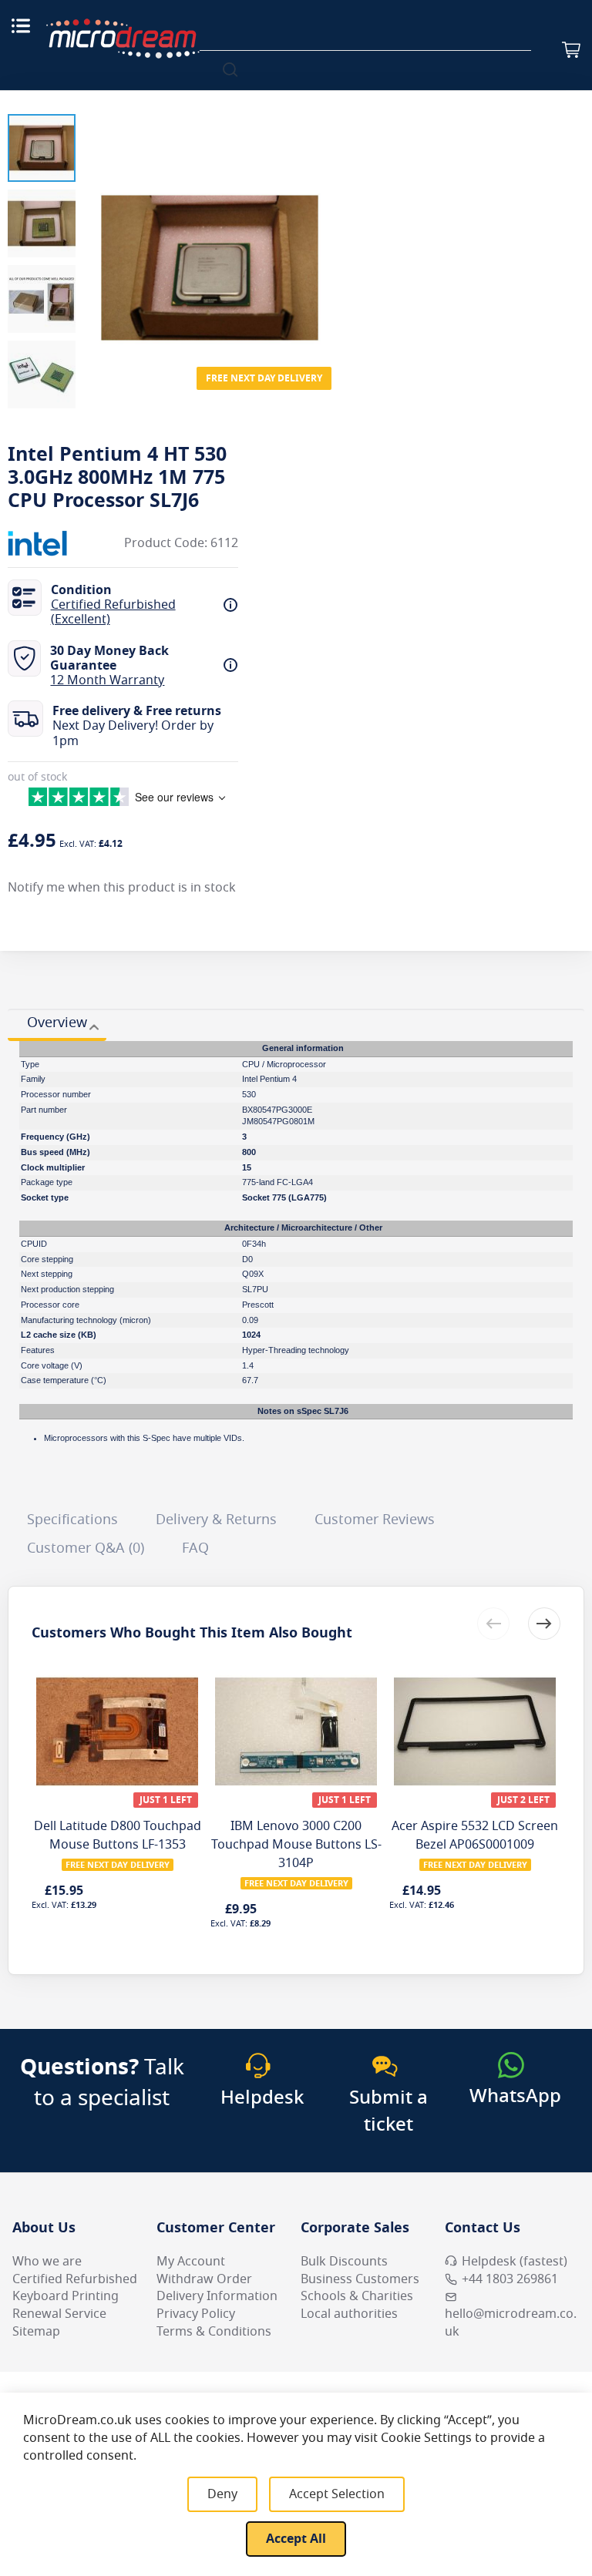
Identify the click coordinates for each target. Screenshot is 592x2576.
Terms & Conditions (214, 2332)
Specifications (72, 1520)
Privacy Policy (196, 2314)
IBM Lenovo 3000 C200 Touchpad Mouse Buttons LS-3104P (296, 1845)
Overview (57, 1023)
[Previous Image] (99, 237)
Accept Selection (337, 2494)
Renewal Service (59, 2314)
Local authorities (349, 2314)
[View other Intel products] (54, 543)
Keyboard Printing (66, 2296)
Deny (222, 2494)
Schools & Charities (357, 2296)
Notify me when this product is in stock (122, 888)
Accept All (296, 2539)
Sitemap (36, 2332)
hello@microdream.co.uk (511, 2323)
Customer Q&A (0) (86, 1548)
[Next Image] (321, 237)
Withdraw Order (204, 2279)
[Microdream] (123, 39)
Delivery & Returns (216, 1520)
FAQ (195, 1548)
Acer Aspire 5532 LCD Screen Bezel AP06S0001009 (475, 1835)
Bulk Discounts (344, 2262)
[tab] (57, 1025)
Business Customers (360, 2279)
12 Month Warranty (107, 680)
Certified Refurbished (75, 2279)
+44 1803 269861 (510, 2279)
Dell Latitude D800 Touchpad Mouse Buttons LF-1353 (118, 1835)
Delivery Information (217, 2296)
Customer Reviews (375, 1520)
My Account (191, 2262)
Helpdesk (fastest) (515, 2262)
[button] (42, 148)
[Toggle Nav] (21, 25)
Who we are (47, 2262)
